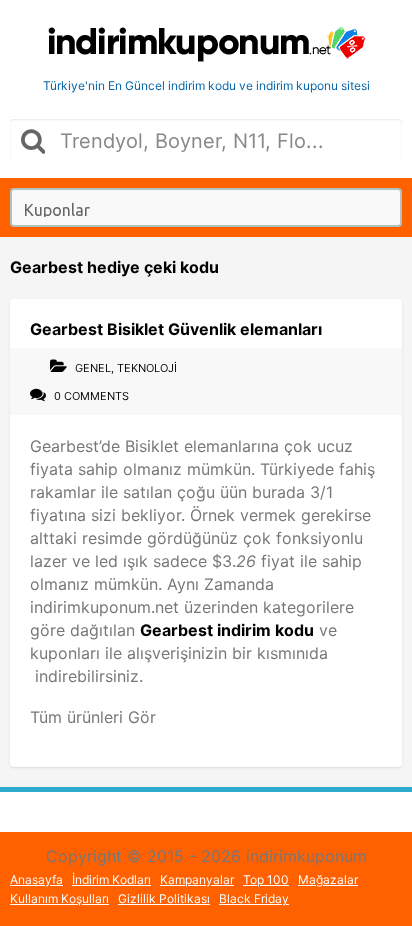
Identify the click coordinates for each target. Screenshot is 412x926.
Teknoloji (147, 368)
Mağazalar (328, 879)
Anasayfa (36, 879)
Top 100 (266, 879)
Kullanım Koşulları (59, 898)
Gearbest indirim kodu (227, 630)
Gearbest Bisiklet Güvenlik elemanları (176, 329)
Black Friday (254, 898)
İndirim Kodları (111, 879)
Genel (93, 368)
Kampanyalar (197, 879)
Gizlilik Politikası (164, 898)
